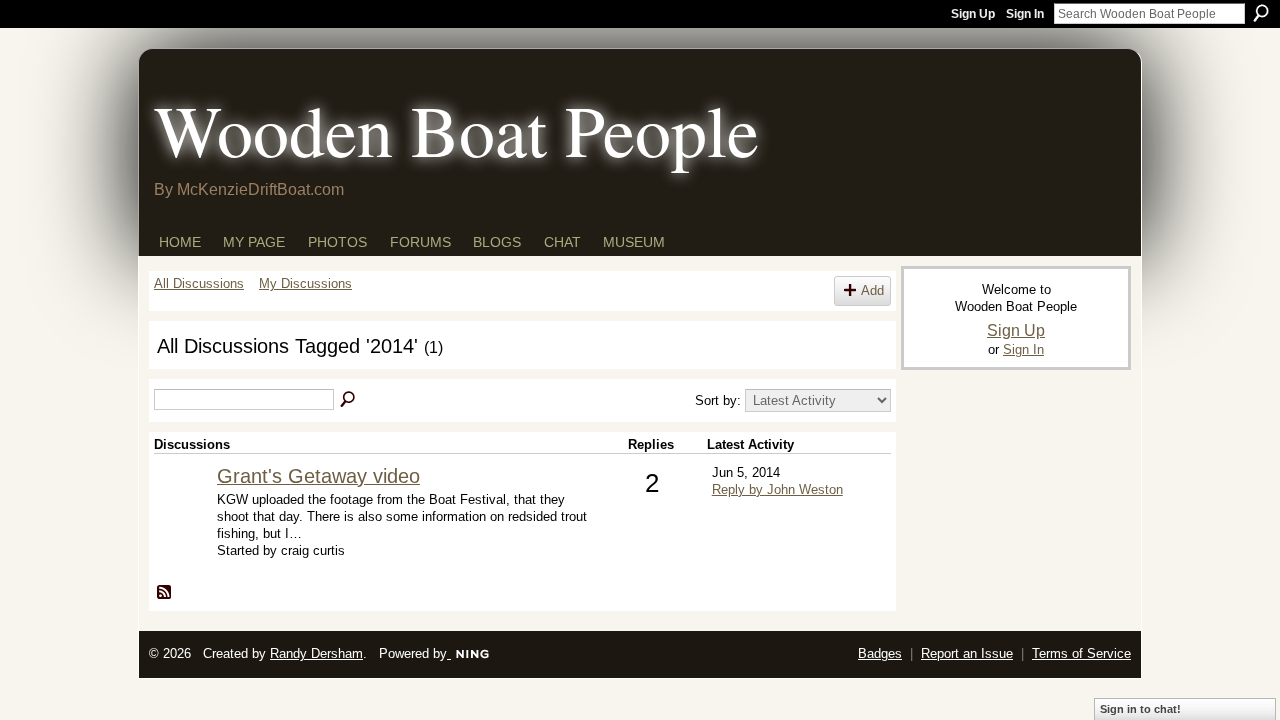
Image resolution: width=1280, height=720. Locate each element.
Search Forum (349, 400)
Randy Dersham (316, 653)
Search (1261, 13)
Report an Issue (967, 653)
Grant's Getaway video (318, 476)
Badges (880, 653)
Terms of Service (1081, 653)
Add (872, 290)
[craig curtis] (183, 508)
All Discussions (199, 283)
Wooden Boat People (456, 129)
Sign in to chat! (1140, 709)
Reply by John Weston (777, 489)
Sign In (1025, 14)
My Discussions (305, 283)
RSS (165, 593)
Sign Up (973, 14)
